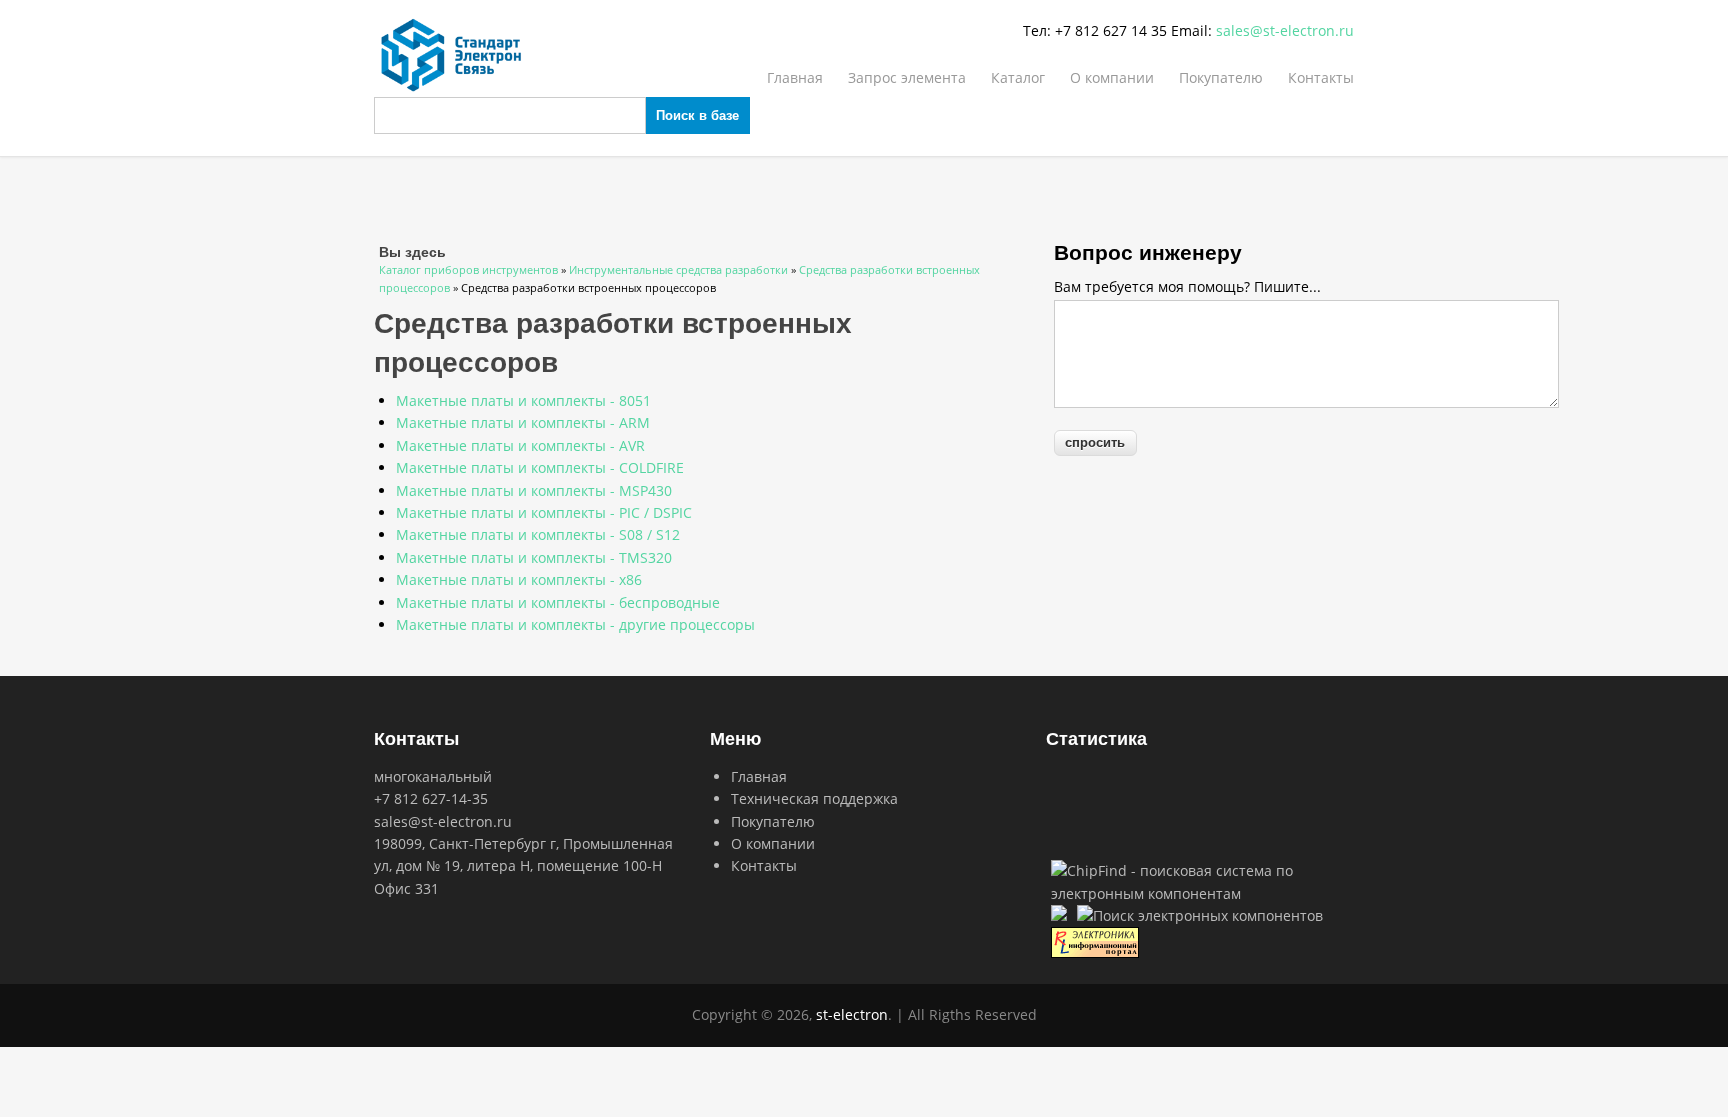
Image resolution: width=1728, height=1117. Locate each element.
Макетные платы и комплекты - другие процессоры (575, 624)
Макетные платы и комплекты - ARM (523, 422)
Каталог (1018, 77)
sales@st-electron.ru (1285, 30)
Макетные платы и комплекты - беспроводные (558, 602)
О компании (1112, 77)
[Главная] (864, 55)
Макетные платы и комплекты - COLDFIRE (540, 467)
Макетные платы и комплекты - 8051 (523, 400)
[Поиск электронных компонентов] (1200, 915)
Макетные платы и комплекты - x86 (519, 579)
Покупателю (1221, 77)
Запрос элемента (907, 77)
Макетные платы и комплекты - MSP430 (534, 490)
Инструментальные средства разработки (678, 269)
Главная (795, 77)
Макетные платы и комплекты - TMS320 (534, 557)
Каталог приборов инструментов (468, 269)
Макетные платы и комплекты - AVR (520, 445)
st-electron (852, 1014)
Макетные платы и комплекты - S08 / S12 (538, 534)
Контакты (1321, 77)
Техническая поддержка (814, 798)
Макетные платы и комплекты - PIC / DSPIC (544, 512)
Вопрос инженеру (1148, 251)
